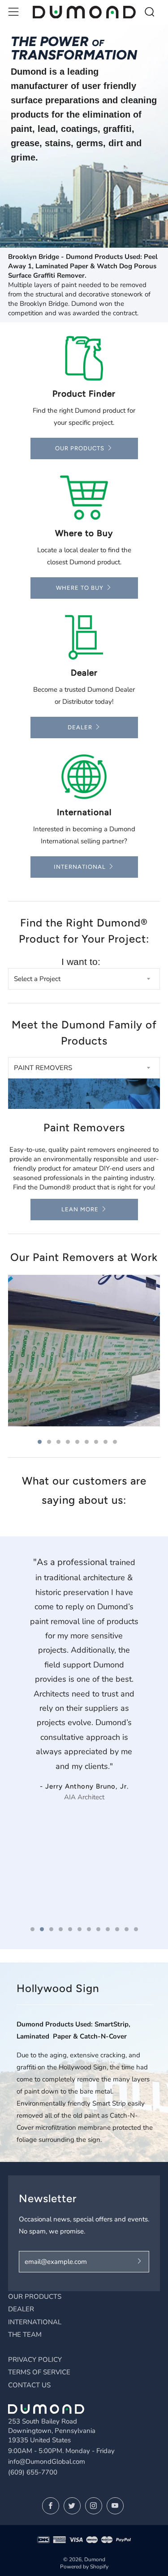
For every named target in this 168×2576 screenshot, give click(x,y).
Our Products (80, 448)
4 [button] (68, 1442)
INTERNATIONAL (35, 2322)
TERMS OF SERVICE (39, 2372)
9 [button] (115, 1442)
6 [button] (87, 1442)
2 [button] (49, 1442)
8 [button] (106, 1442)
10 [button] (117, 1929)
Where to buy (80, 588)
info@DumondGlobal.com (47, 2462)
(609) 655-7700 (33, 2472)
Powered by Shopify (84, 2567)
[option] (84, 136)
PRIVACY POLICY (35, 2360)
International (80, 867)
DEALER (21, 2309)
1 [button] (40, 1442)
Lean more (80, 1209)
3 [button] (58, 1442)
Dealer (80, 727)
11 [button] (127, 1929)
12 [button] (136, 1929)
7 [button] (96, 1442)
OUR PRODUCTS (35, 2297)
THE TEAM (25, 2335)
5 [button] (77, 1442)
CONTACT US (29, 2385)
